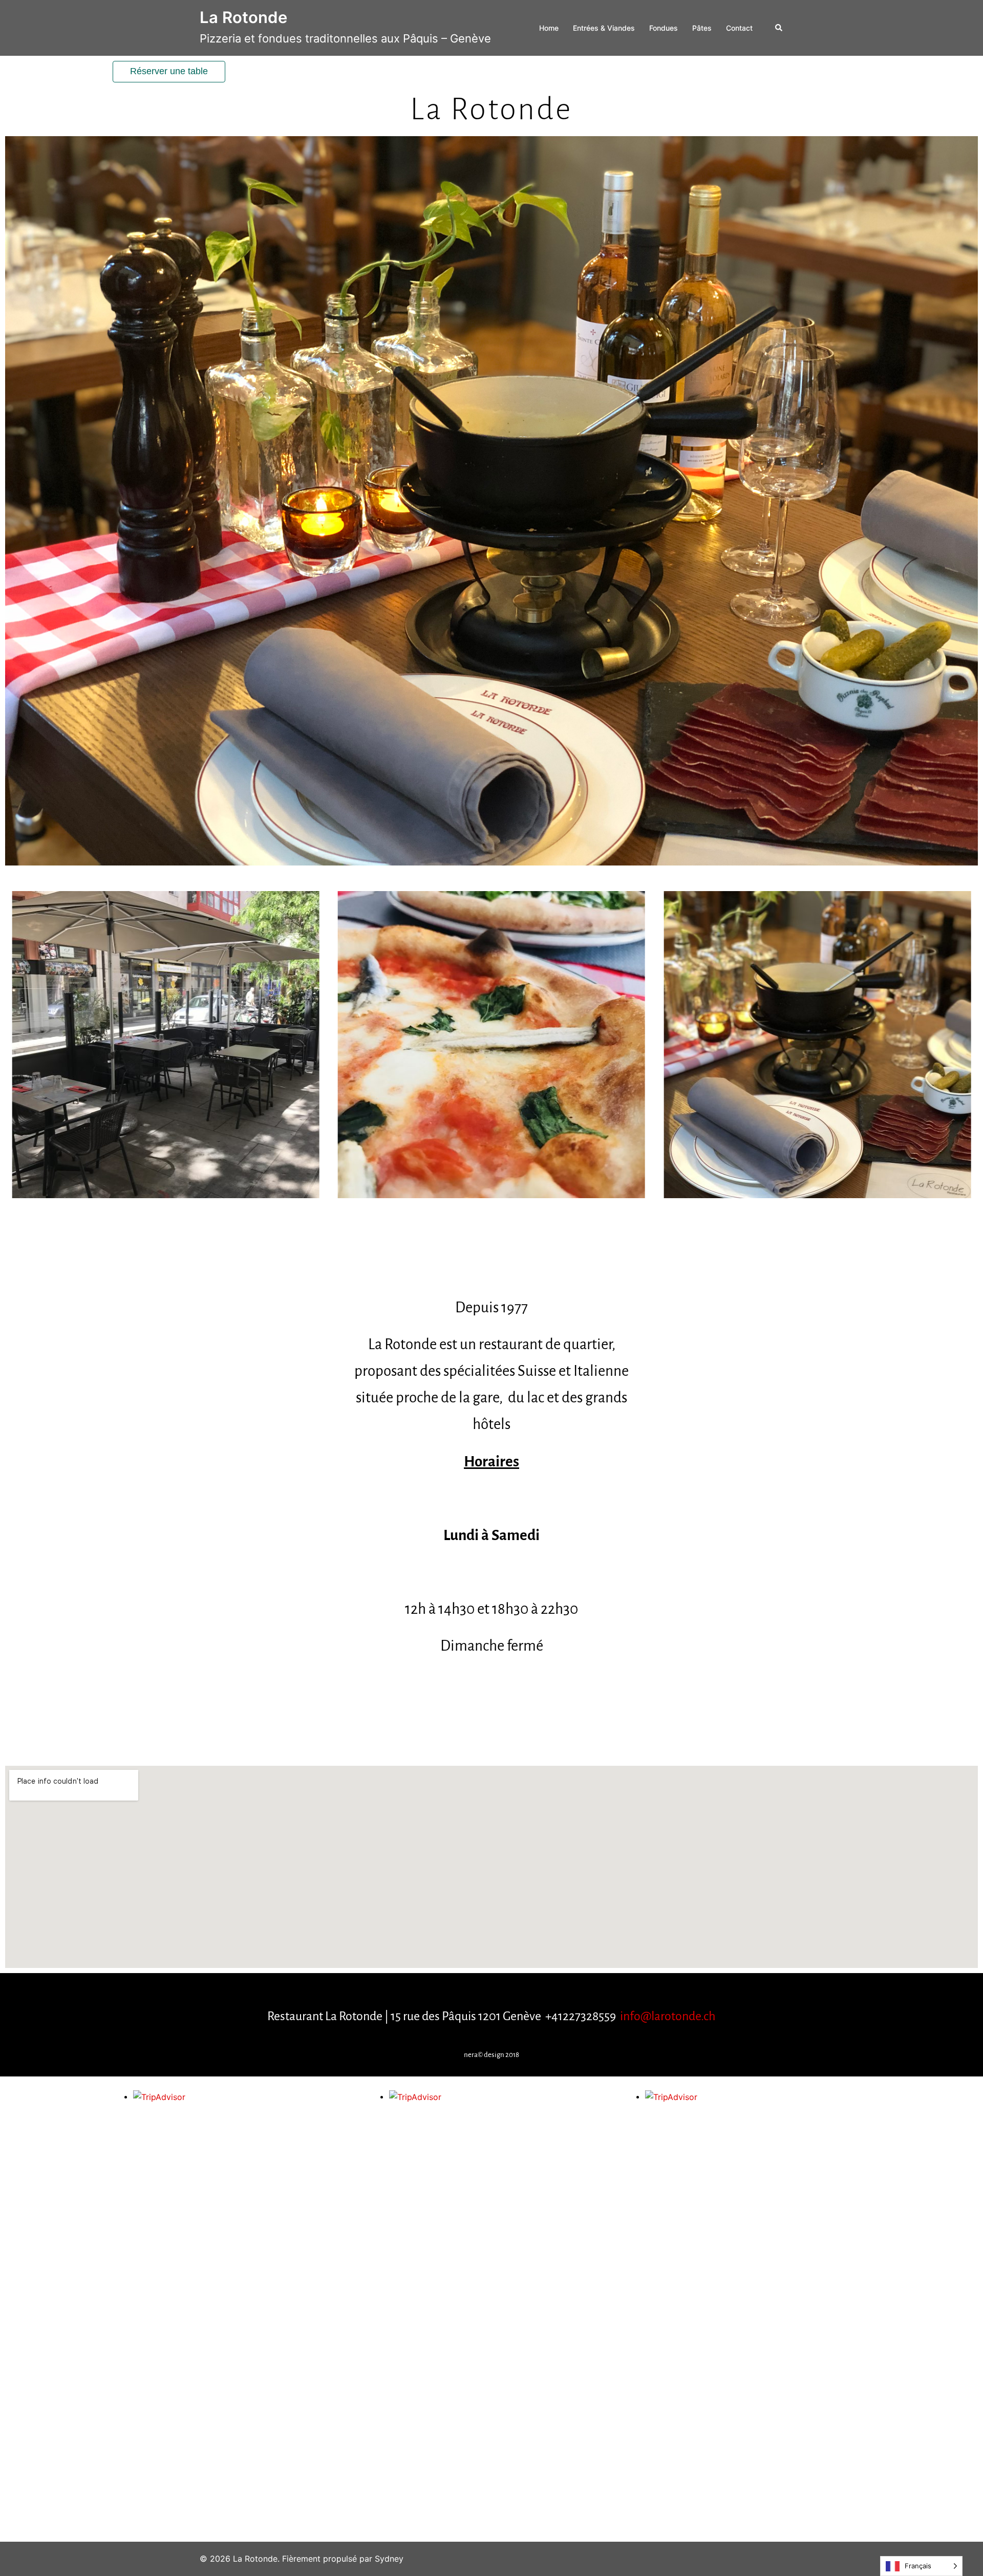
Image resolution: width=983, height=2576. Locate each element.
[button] (779, 28)
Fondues (664, 28)
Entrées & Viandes (604, 28)
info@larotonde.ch (668, 2016)
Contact (739, 28)
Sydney (389, 2559)
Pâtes (702, 28)
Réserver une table (169, 71)
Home (549, 28)
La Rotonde (243, 17)
